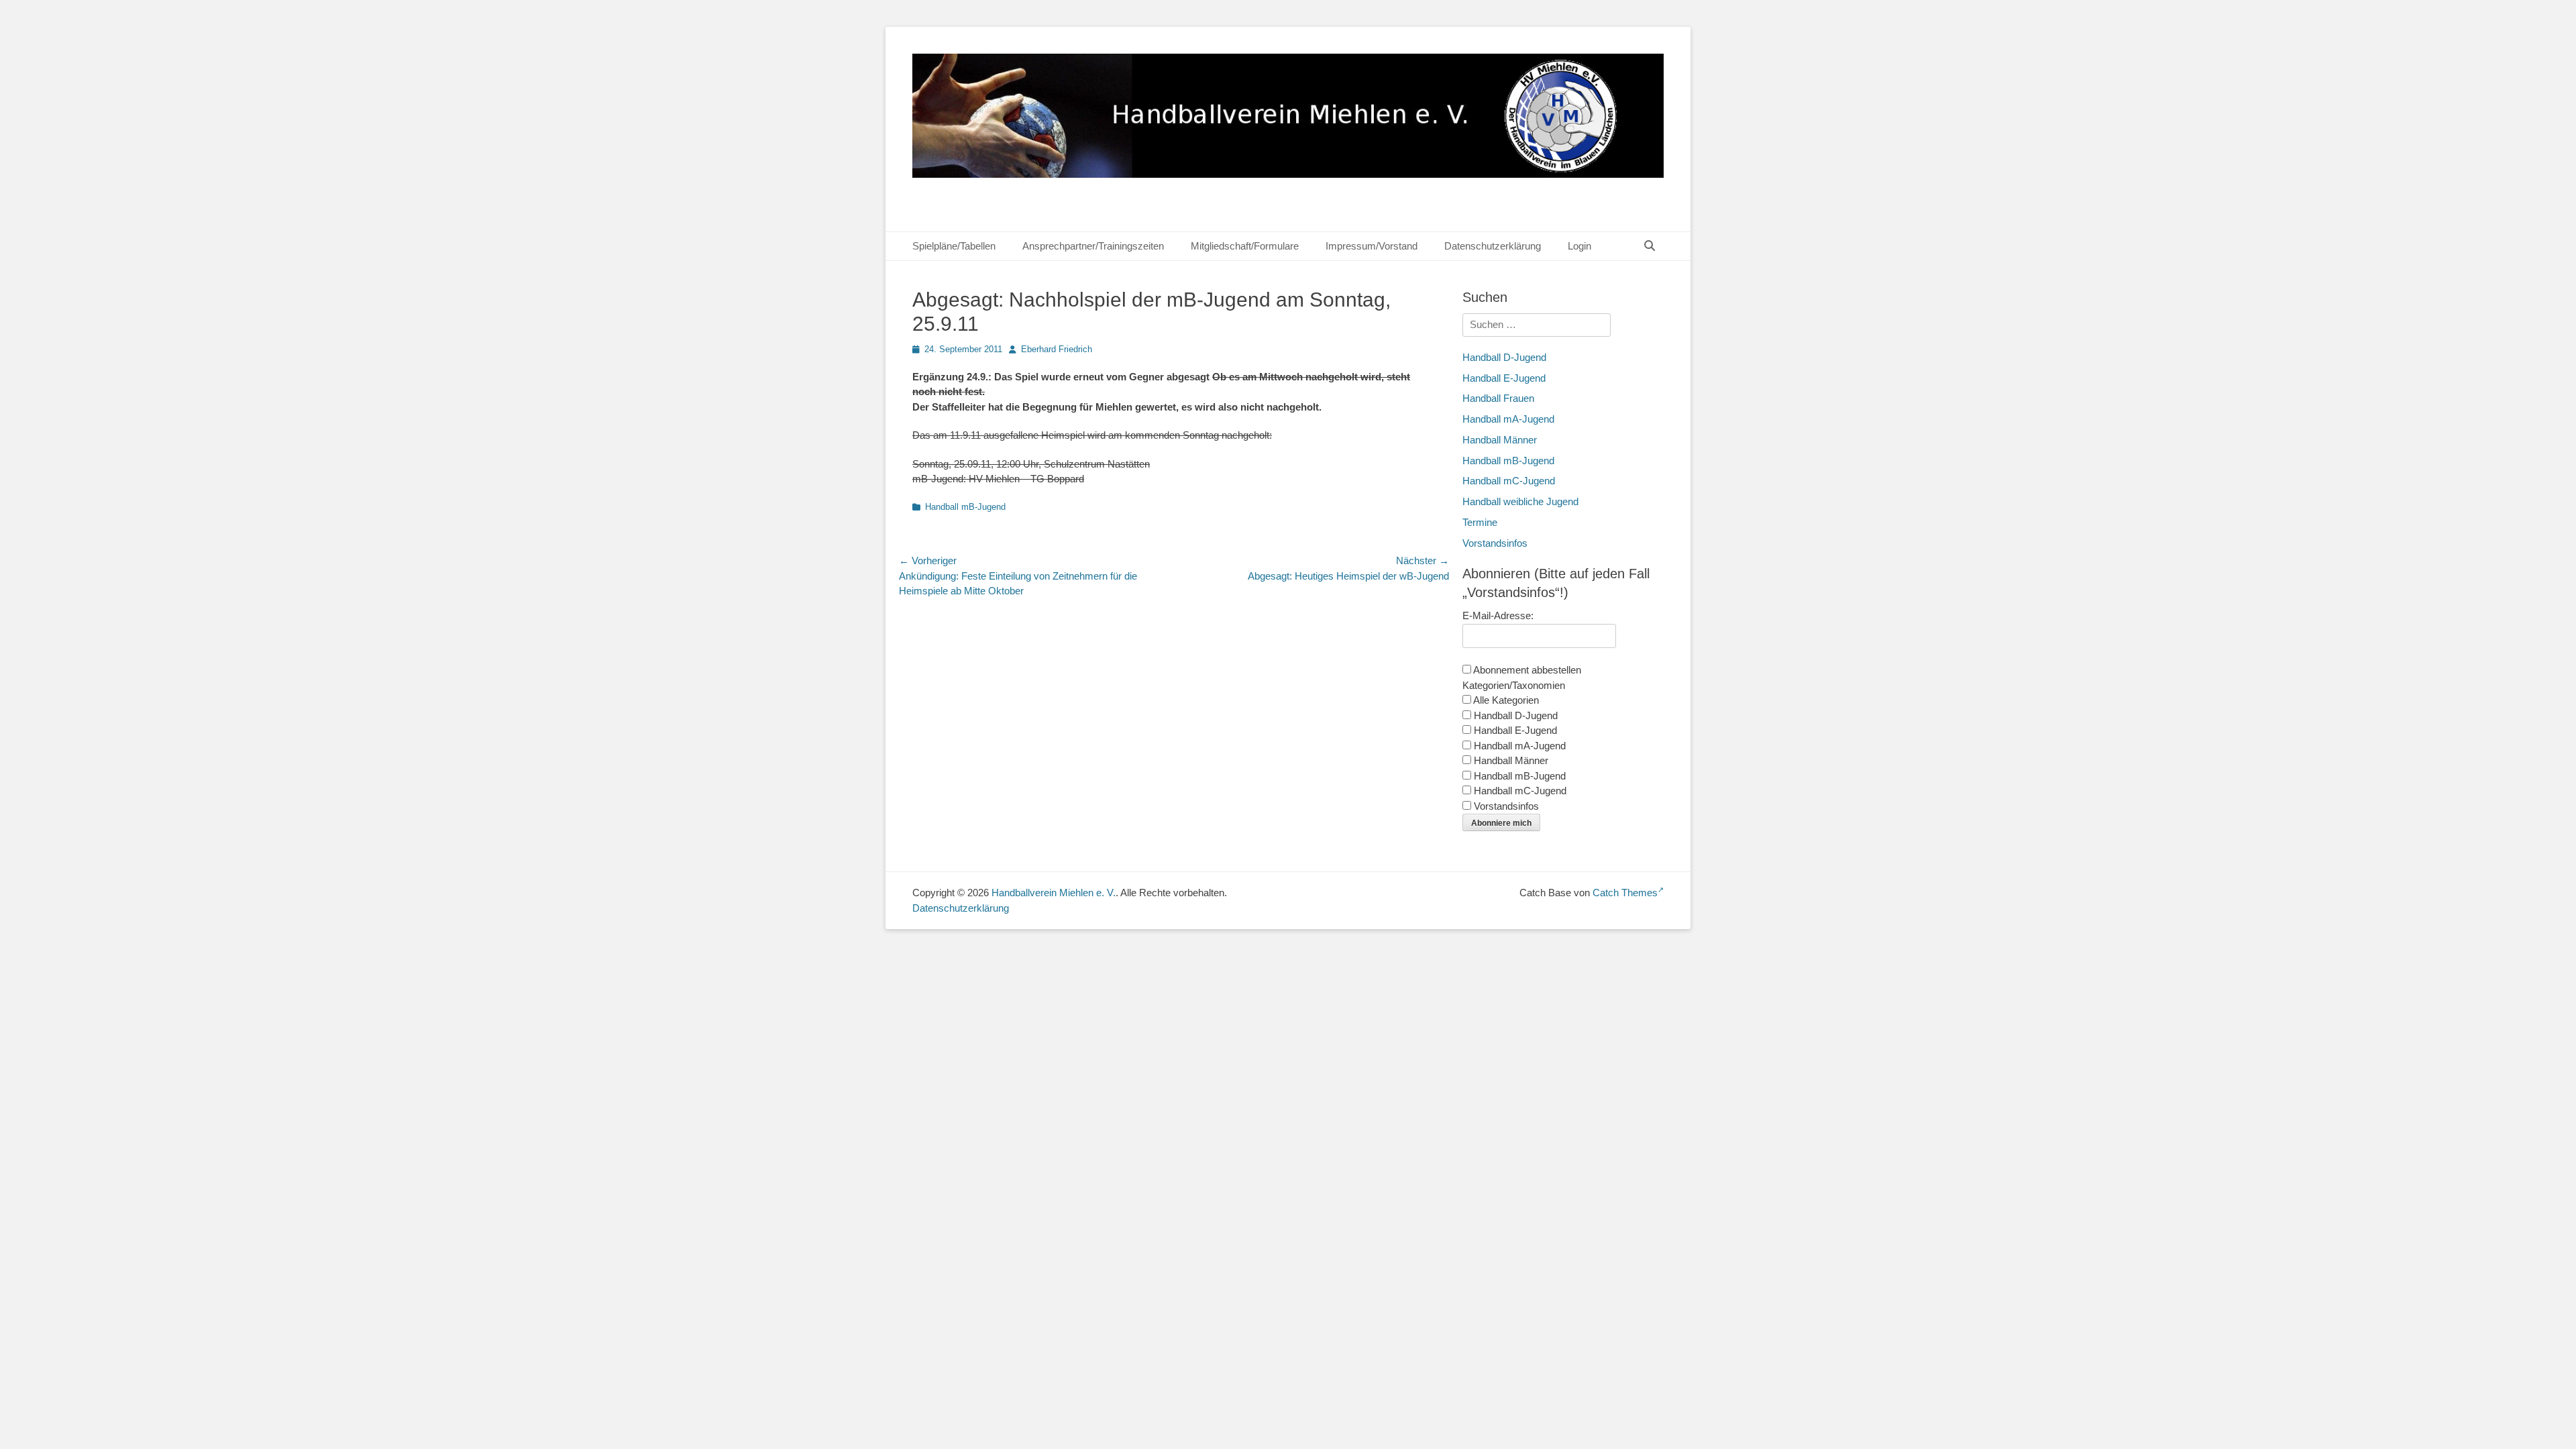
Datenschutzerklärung (1493, 246)
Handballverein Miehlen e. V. (1054, 893)
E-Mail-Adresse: (1498, 615)
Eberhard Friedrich (1057, 349)
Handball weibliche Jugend (1520, 501)
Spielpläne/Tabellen (954, 246)
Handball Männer (1500, 440)
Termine (1480, 522)
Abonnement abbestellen (1526, 670)
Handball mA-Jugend (1508, 419)
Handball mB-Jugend (965, 507)
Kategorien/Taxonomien (1514, 685)
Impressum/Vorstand (1372, 246)
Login (1579, 246)
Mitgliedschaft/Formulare (1245, 246)
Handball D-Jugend (1504, 357)
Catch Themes (1625, 893)
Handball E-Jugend (1504, 378)
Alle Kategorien (1505, 700)
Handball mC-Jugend (1509, 481)
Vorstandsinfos (1495, 543)
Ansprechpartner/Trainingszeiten (1093, 246)
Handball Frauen (1498, 398)
